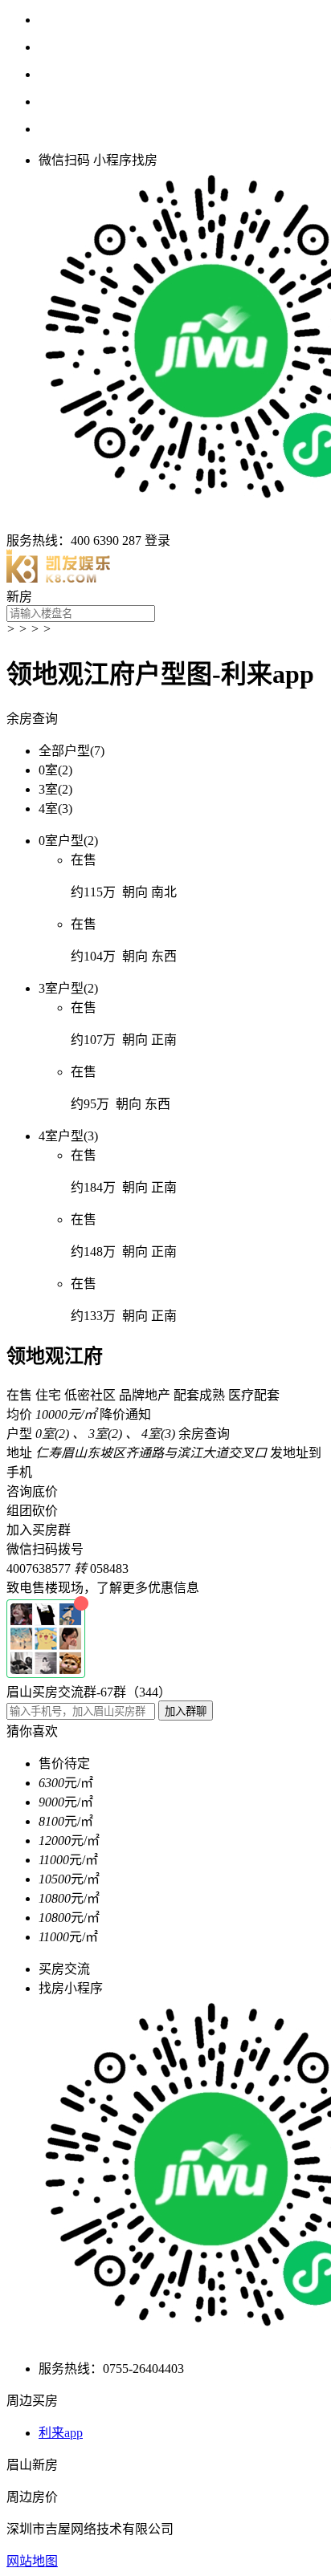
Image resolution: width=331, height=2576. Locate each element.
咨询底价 (32, 1491)
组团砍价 (32, 1511)
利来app (61, 2433)
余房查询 (32, 719)
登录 (157, 540)
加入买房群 (39, 1530)
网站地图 (32, 2561)
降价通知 (125, 1414)
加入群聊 (186, 1711)
